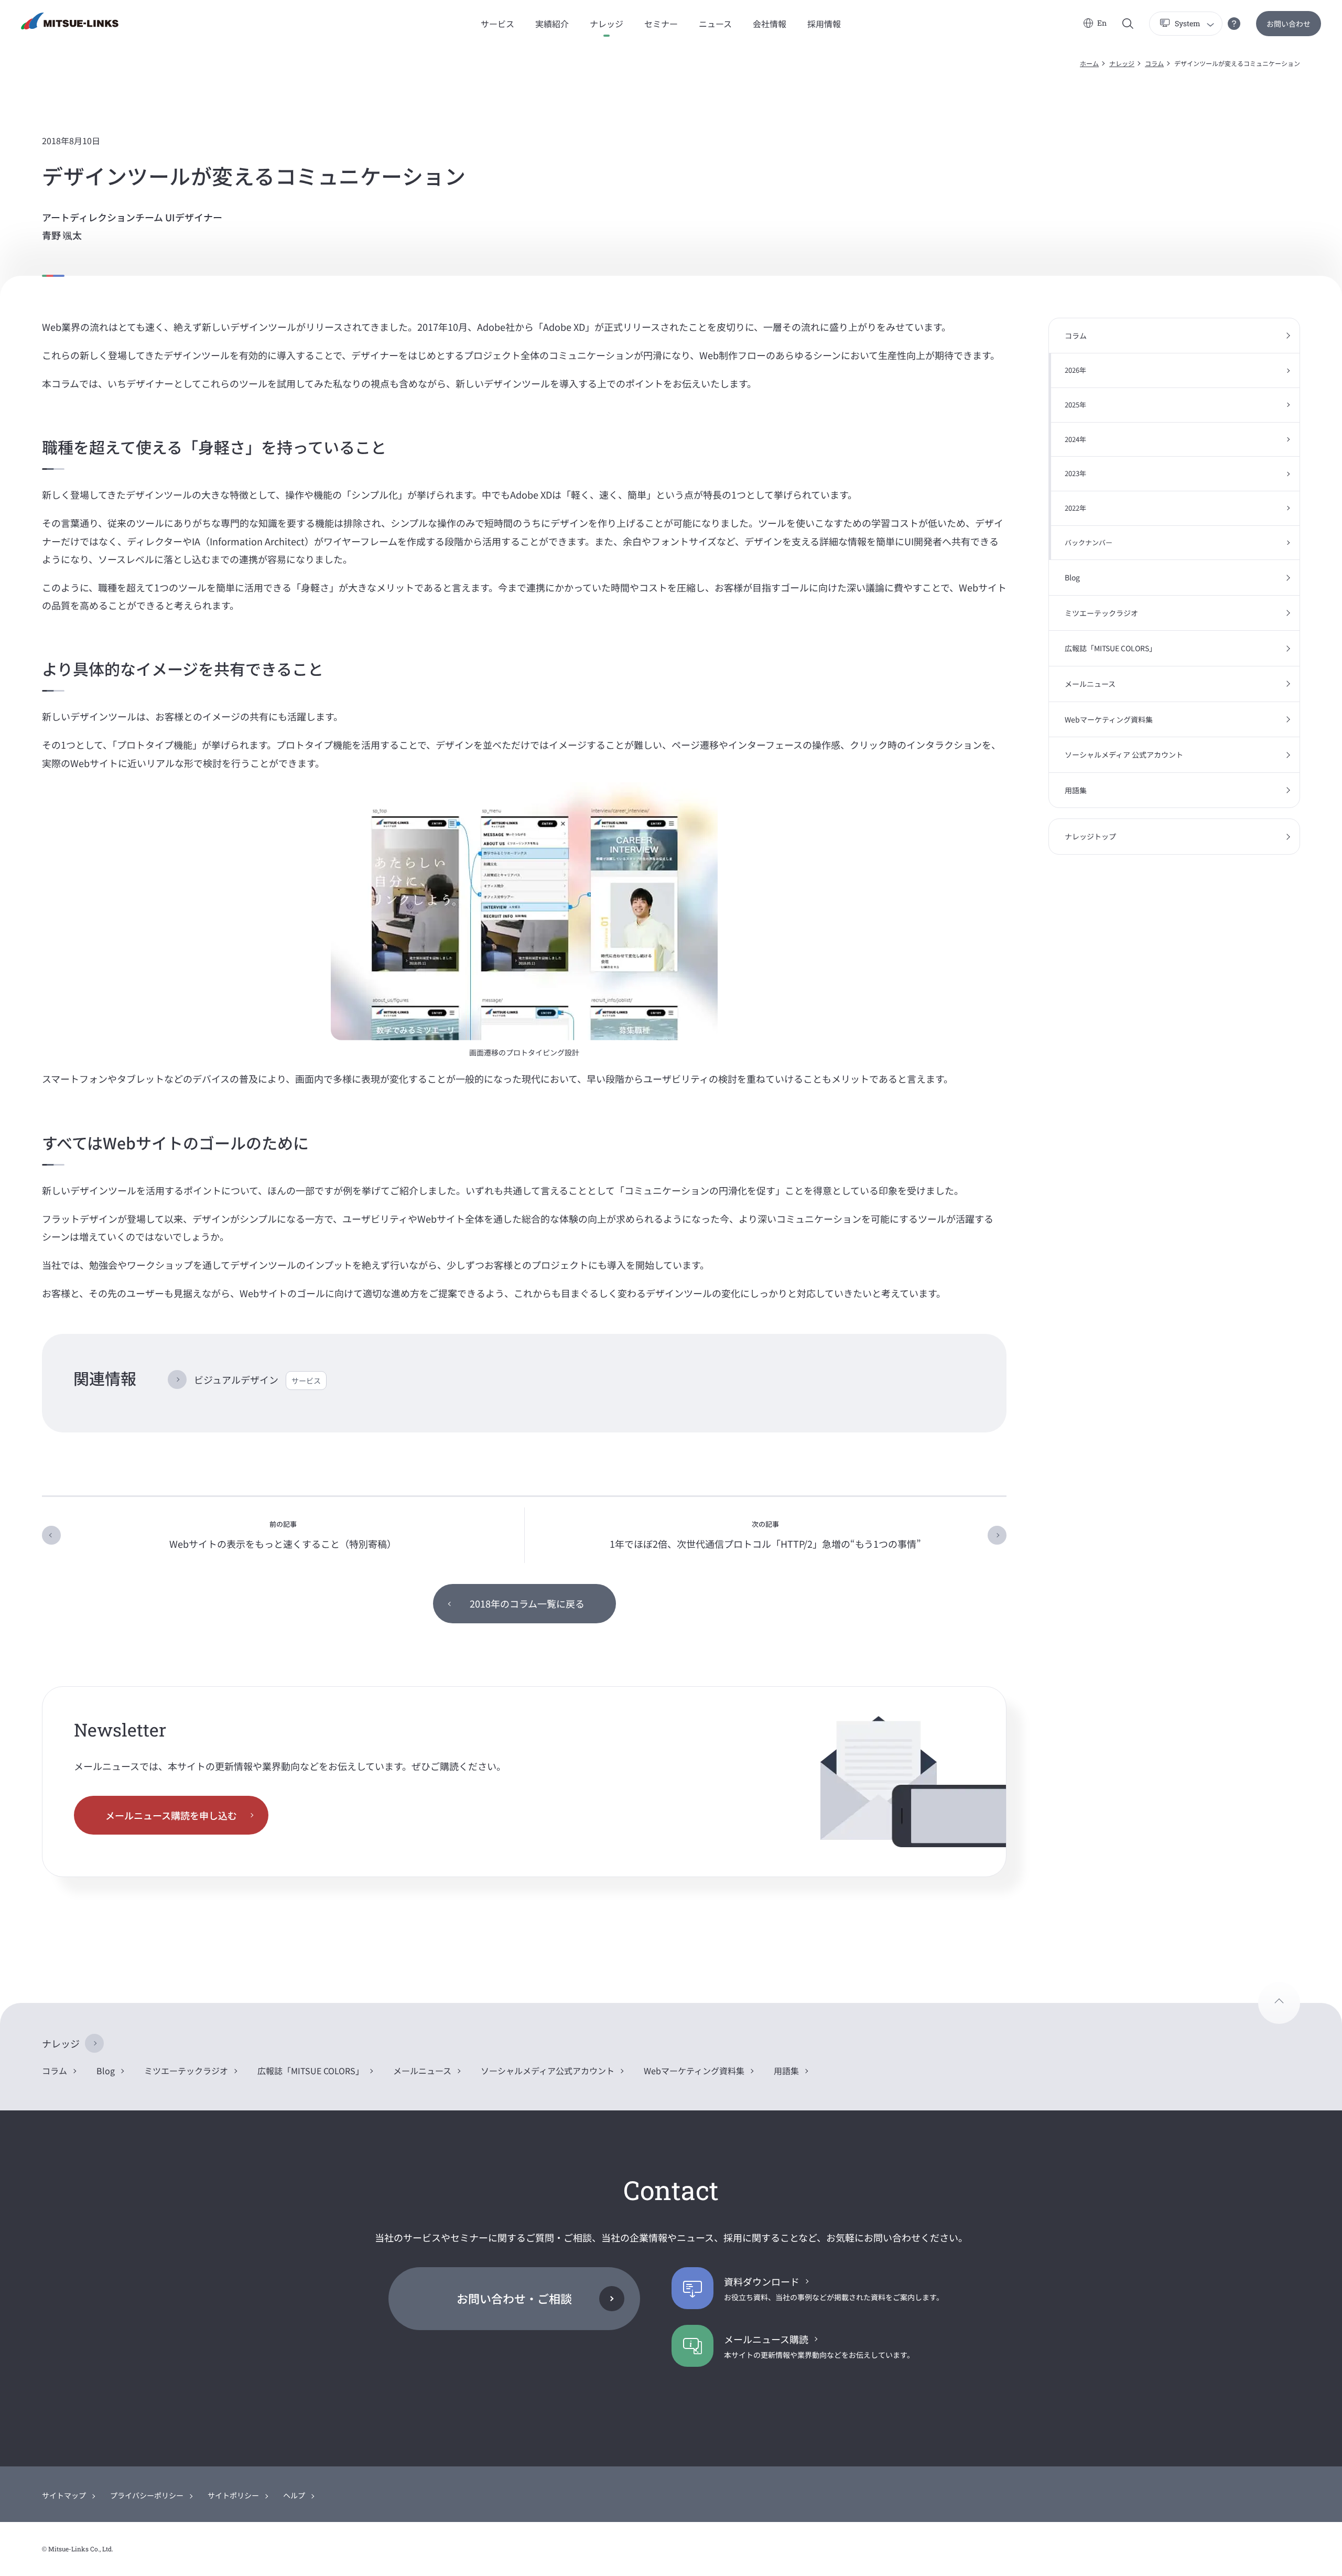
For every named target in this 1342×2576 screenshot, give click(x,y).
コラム (1154, 63)
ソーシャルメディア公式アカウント (548, 2071)
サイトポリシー (233, 2495)
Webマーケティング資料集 (1109, 719)
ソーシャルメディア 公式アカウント (1124, 755)
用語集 (1076, 790)
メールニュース (1090, 684)
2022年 (1075, 508)
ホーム (1089, 63)
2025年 (1075, 405)
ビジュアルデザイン (257, 1379)
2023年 (1075, 473)
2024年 (1075, 439)
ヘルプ (294, 2495)
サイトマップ (64, 2495)
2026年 (1075, 370)
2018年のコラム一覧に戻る (527, 1603)
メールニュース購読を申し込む (171, 1815)
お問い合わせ (1289, 24)
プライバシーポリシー (147, 2495)
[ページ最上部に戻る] (1279, 2003)
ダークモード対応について (1234, 24)
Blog (1072, 577)
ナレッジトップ (1090, 836)
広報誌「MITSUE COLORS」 (1111, 648)
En (1102, 23)
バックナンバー (1089, 542)
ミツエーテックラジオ (1101, 613)
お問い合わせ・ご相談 (514, 2298)
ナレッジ (1122, 63)
